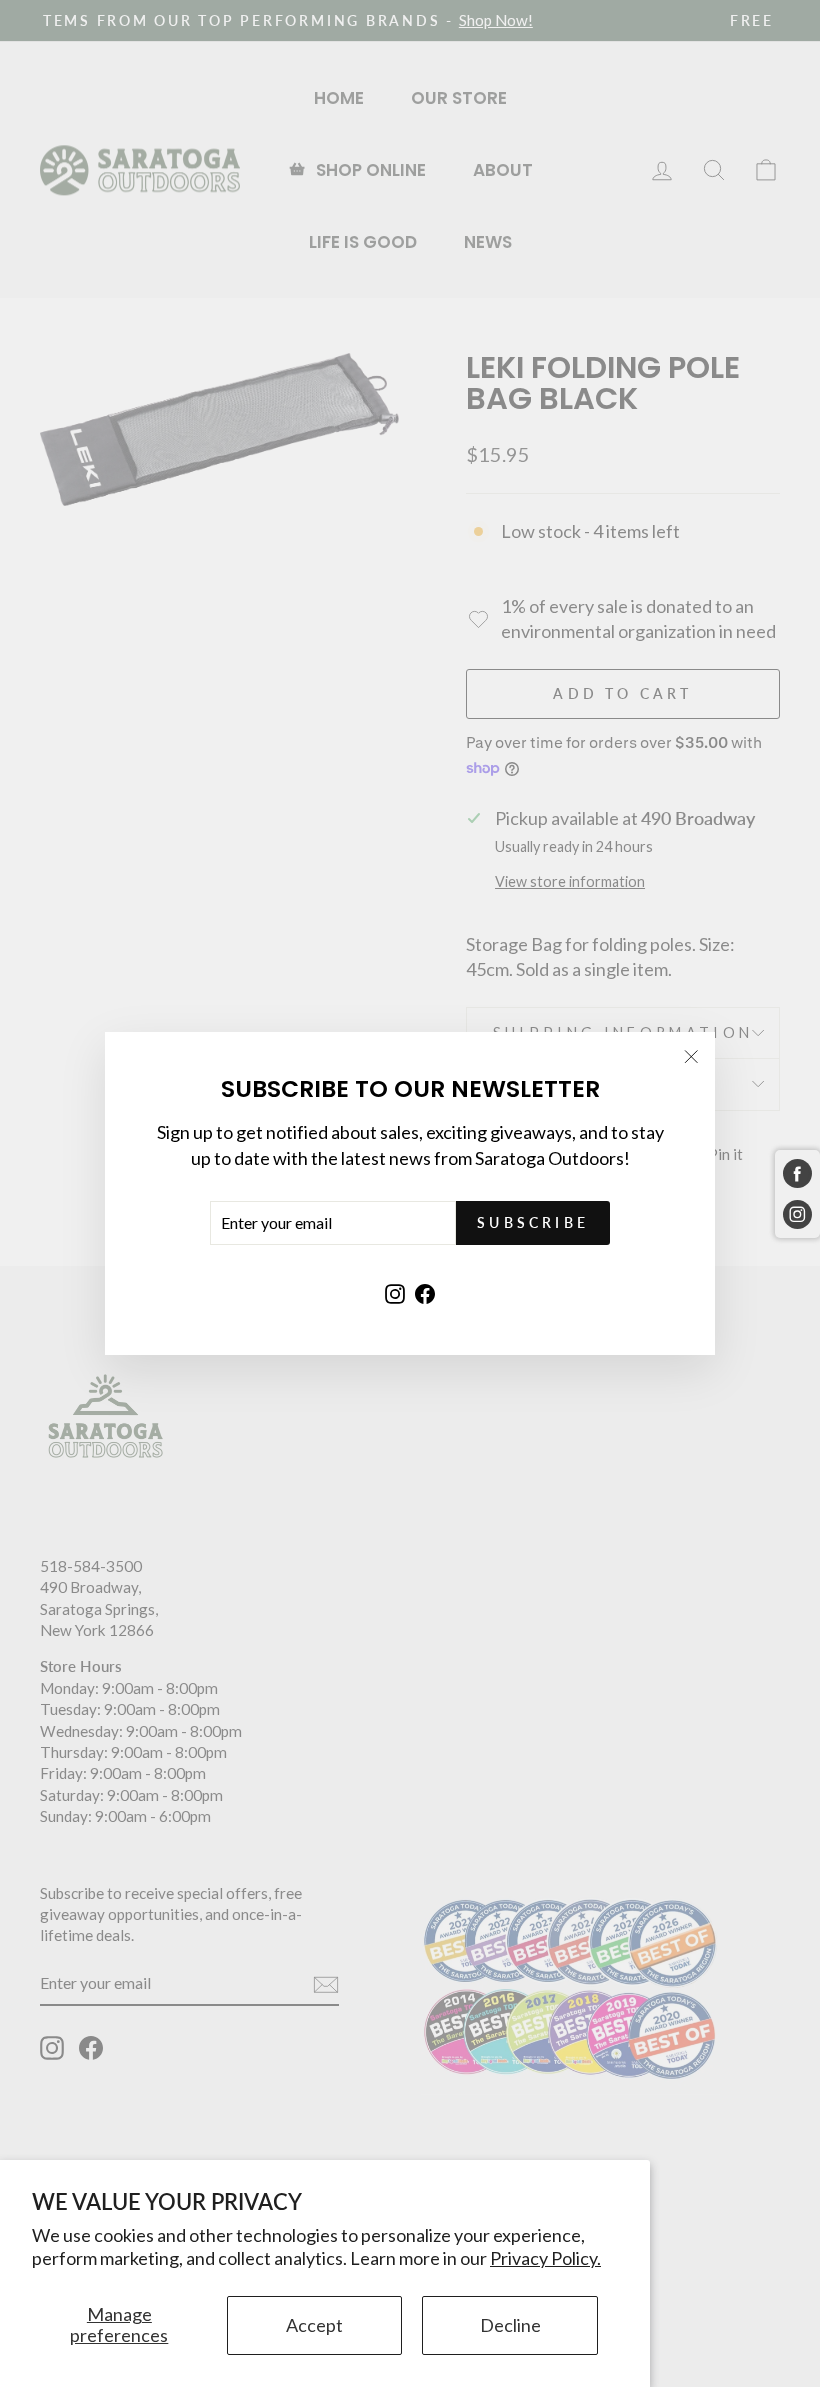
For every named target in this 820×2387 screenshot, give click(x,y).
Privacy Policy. (545, 2258)
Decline (510, 2325)
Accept (314, 2325)
